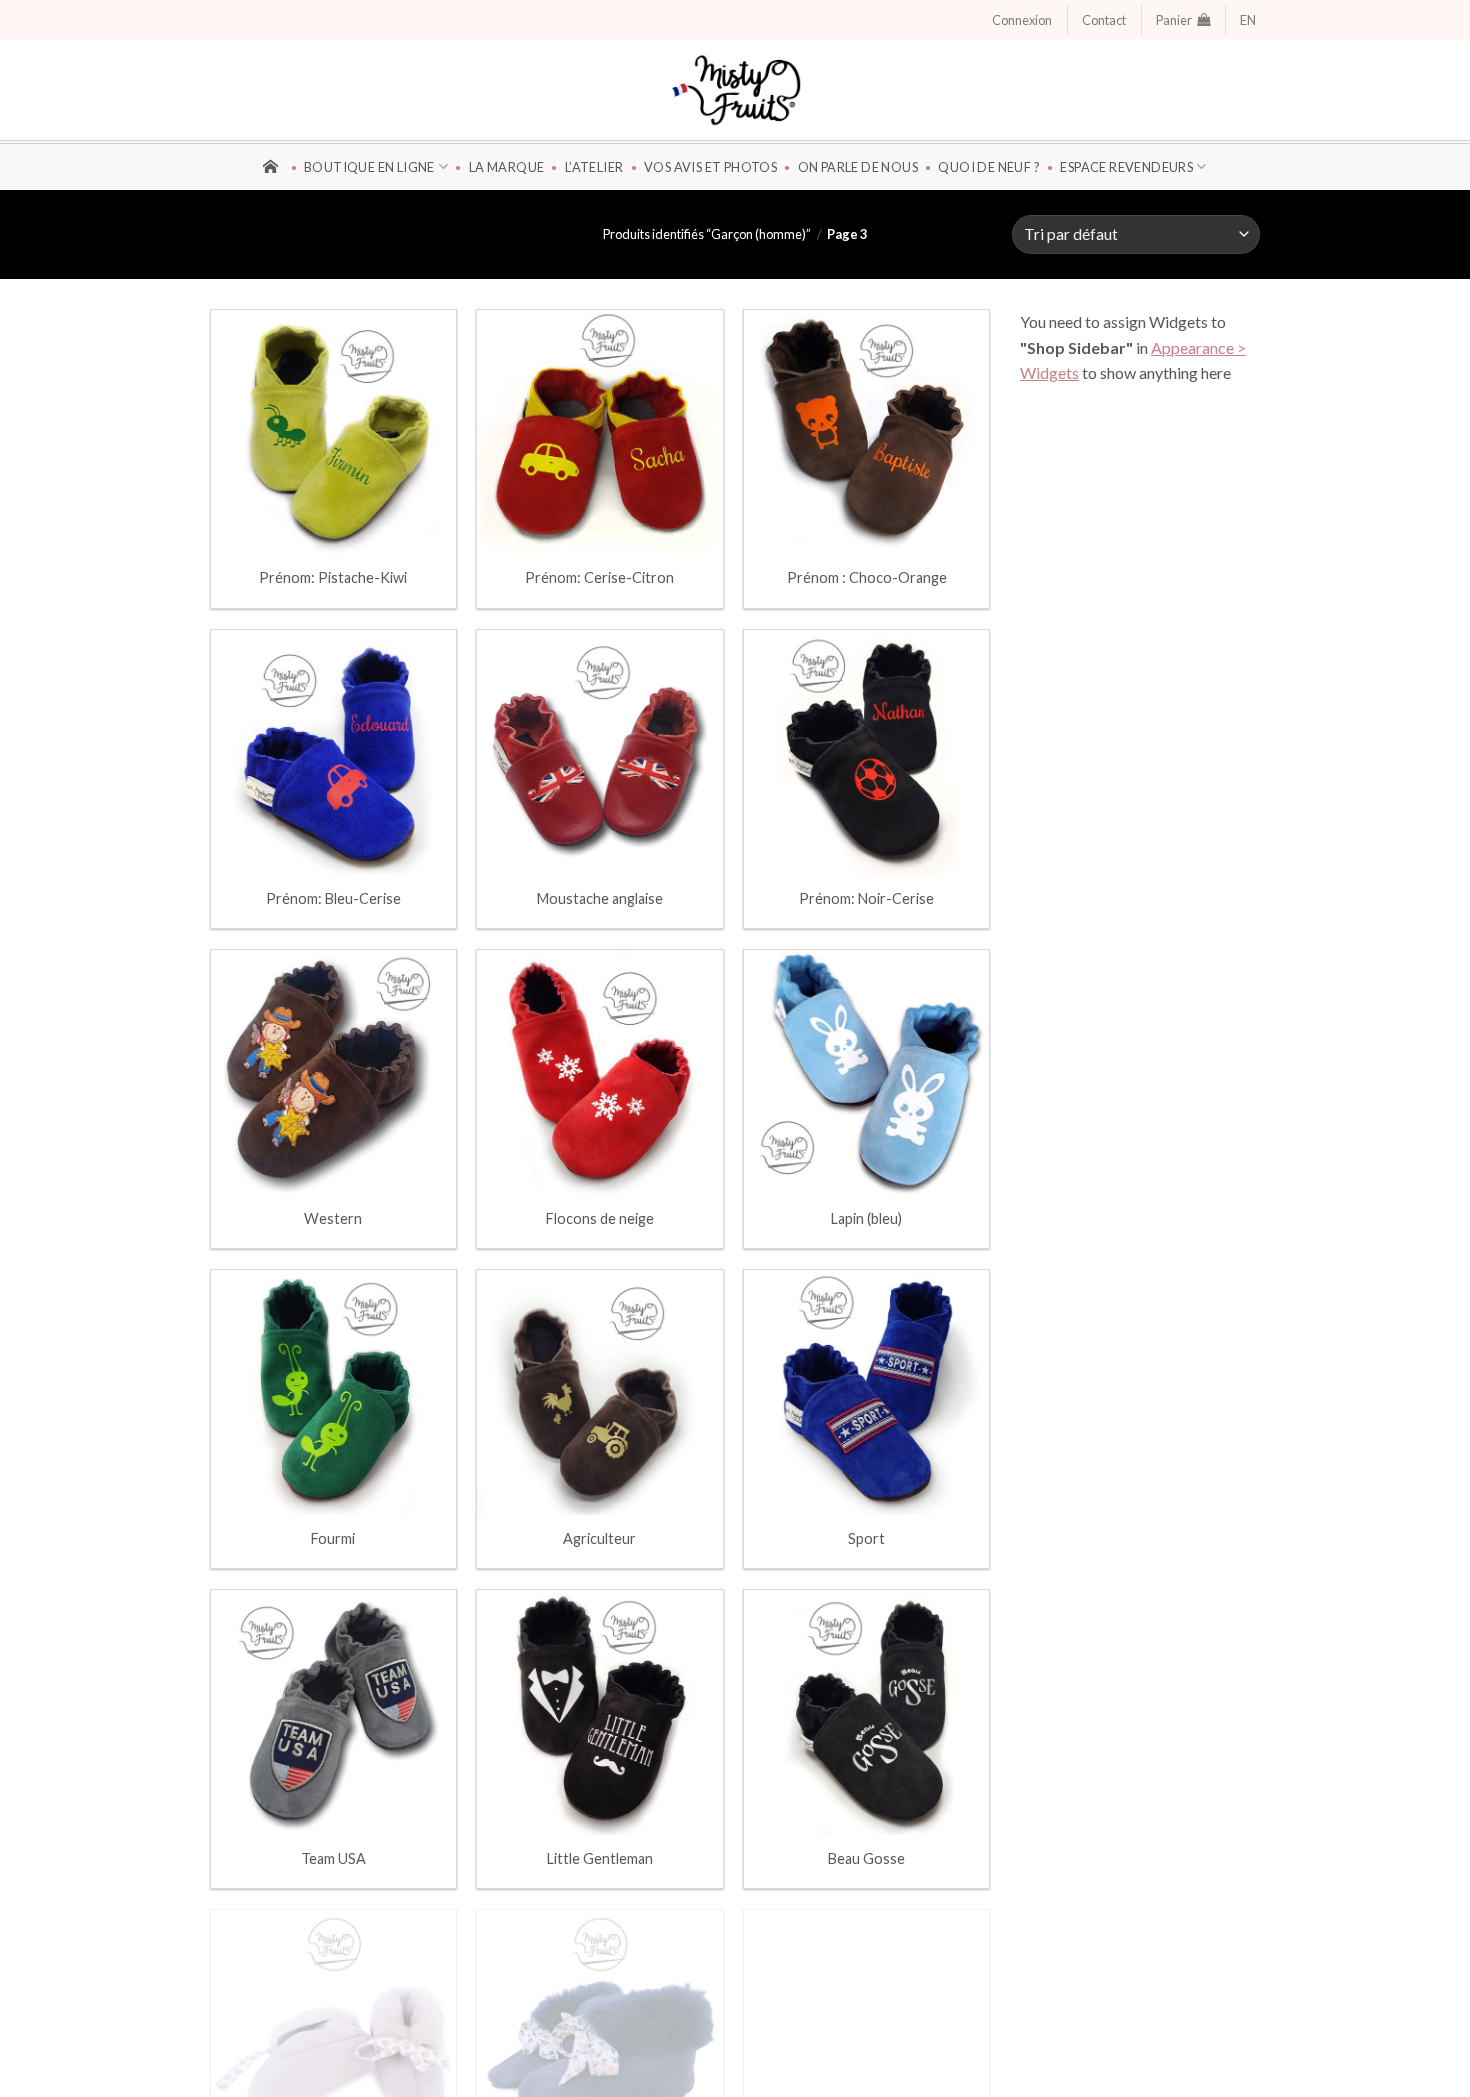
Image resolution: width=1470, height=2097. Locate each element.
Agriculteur (599, 1538)
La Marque (506, 167)
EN (1248, 20)
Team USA (333, 1858)
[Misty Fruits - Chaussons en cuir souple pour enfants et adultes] (735, 90)
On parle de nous (858, 167)
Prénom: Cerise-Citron (599, 577)
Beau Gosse (866, 1858)
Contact (1104, 20)
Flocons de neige (600, 1218)
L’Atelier (594, 167)
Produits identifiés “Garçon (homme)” (707, 234)
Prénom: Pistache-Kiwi (333, 577)
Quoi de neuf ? (989, 167)
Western (333, 1218)
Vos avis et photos (710, 167)
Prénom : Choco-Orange (867, 577)
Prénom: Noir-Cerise (866, 898)
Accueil (273, 164)
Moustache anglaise (600, 898)
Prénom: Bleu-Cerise (333, 898)
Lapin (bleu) (866, 1218)
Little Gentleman (600, 1858)
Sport (866, 1538)
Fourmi (333, 1538)
